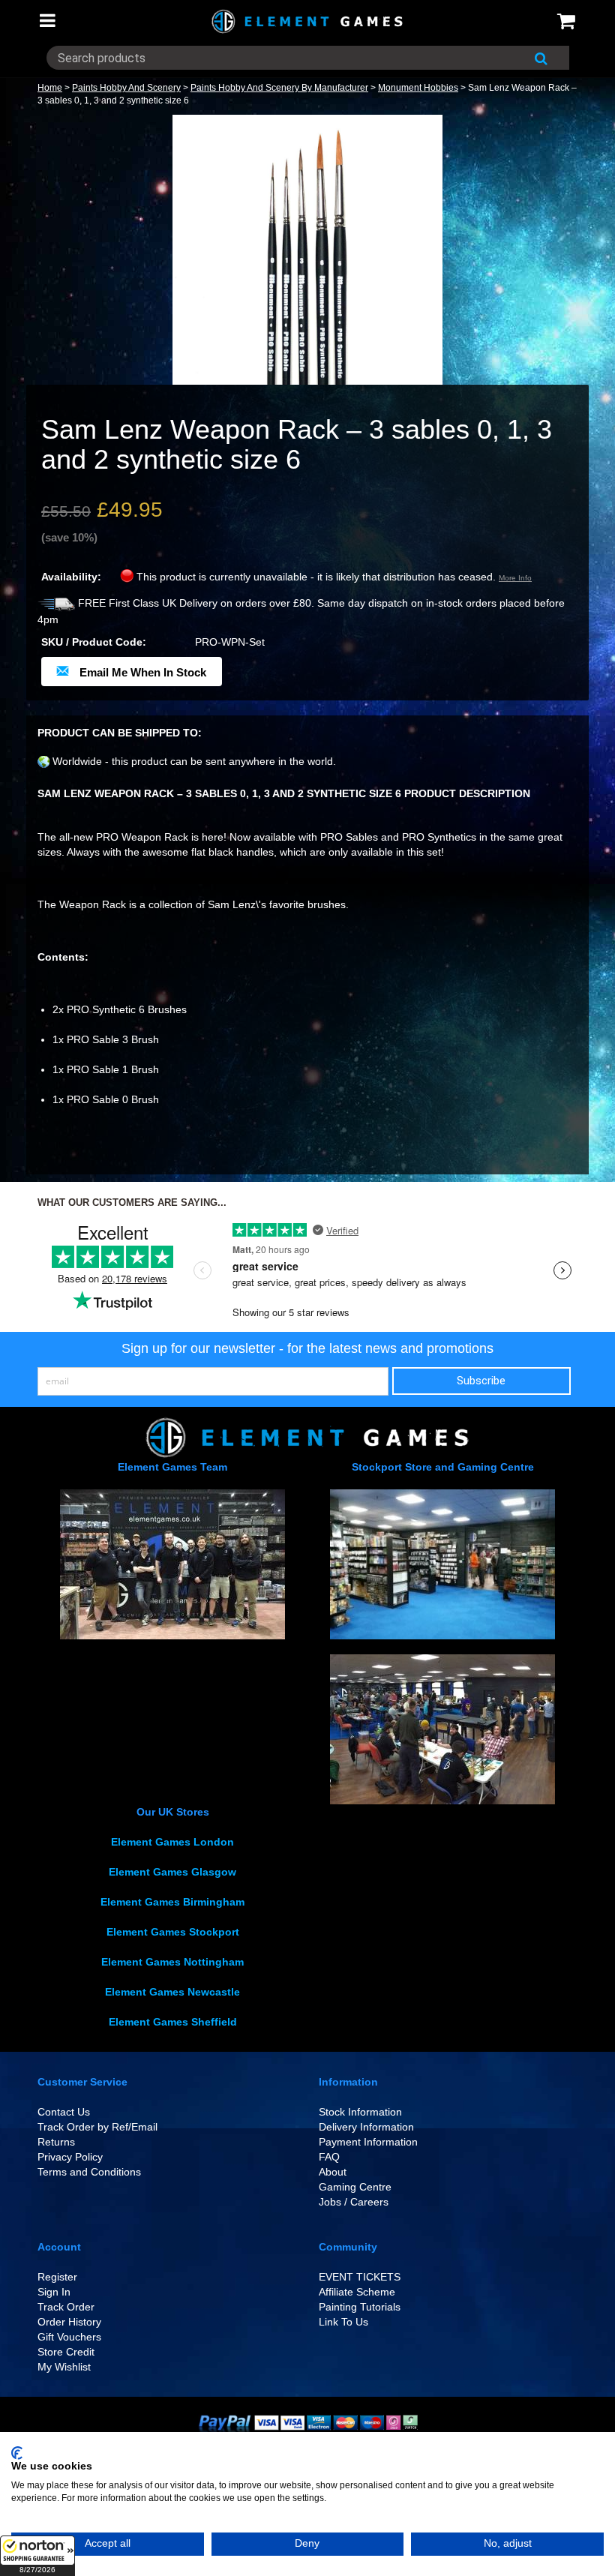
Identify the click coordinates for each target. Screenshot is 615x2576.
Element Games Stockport (173, 1932)
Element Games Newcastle (172, 1992)
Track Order (66, 2307)
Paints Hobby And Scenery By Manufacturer (279, 88)
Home (50, 88)
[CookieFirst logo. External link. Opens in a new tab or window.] (17, 2453)
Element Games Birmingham (172, 1902)
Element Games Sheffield (173, 2022)
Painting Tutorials (360, 2307)
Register (57, 2277)
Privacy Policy (70, 2157)
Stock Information (360, 2112)
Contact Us (64, 2112)
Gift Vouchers (69, 2337)
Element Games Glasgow (172, 1872)
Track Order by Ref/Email (97, 2127)
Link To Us (343, 2322)
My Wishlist (64, 2367)
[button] (37, 2556)
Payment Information (368, 2142)
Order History (69, 2322)
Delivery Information (366, 2127)
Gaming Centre (355, 2187)
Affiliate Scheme (357, 2292)
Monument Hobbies (418, 88)
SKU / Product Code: (94, 642)
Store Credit (66, 2352)
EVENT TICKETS (360, 2277)
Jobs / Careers (354, 2202)
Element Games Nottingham (172, 1962)
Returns (56, 2142)
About (333, 2172)
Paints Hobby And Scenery (126, 88)
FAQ (329, 2157)
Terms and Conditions (89, 2172)
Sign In (54, 2292)
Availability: (71, 577)
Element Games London (172, 1842)
